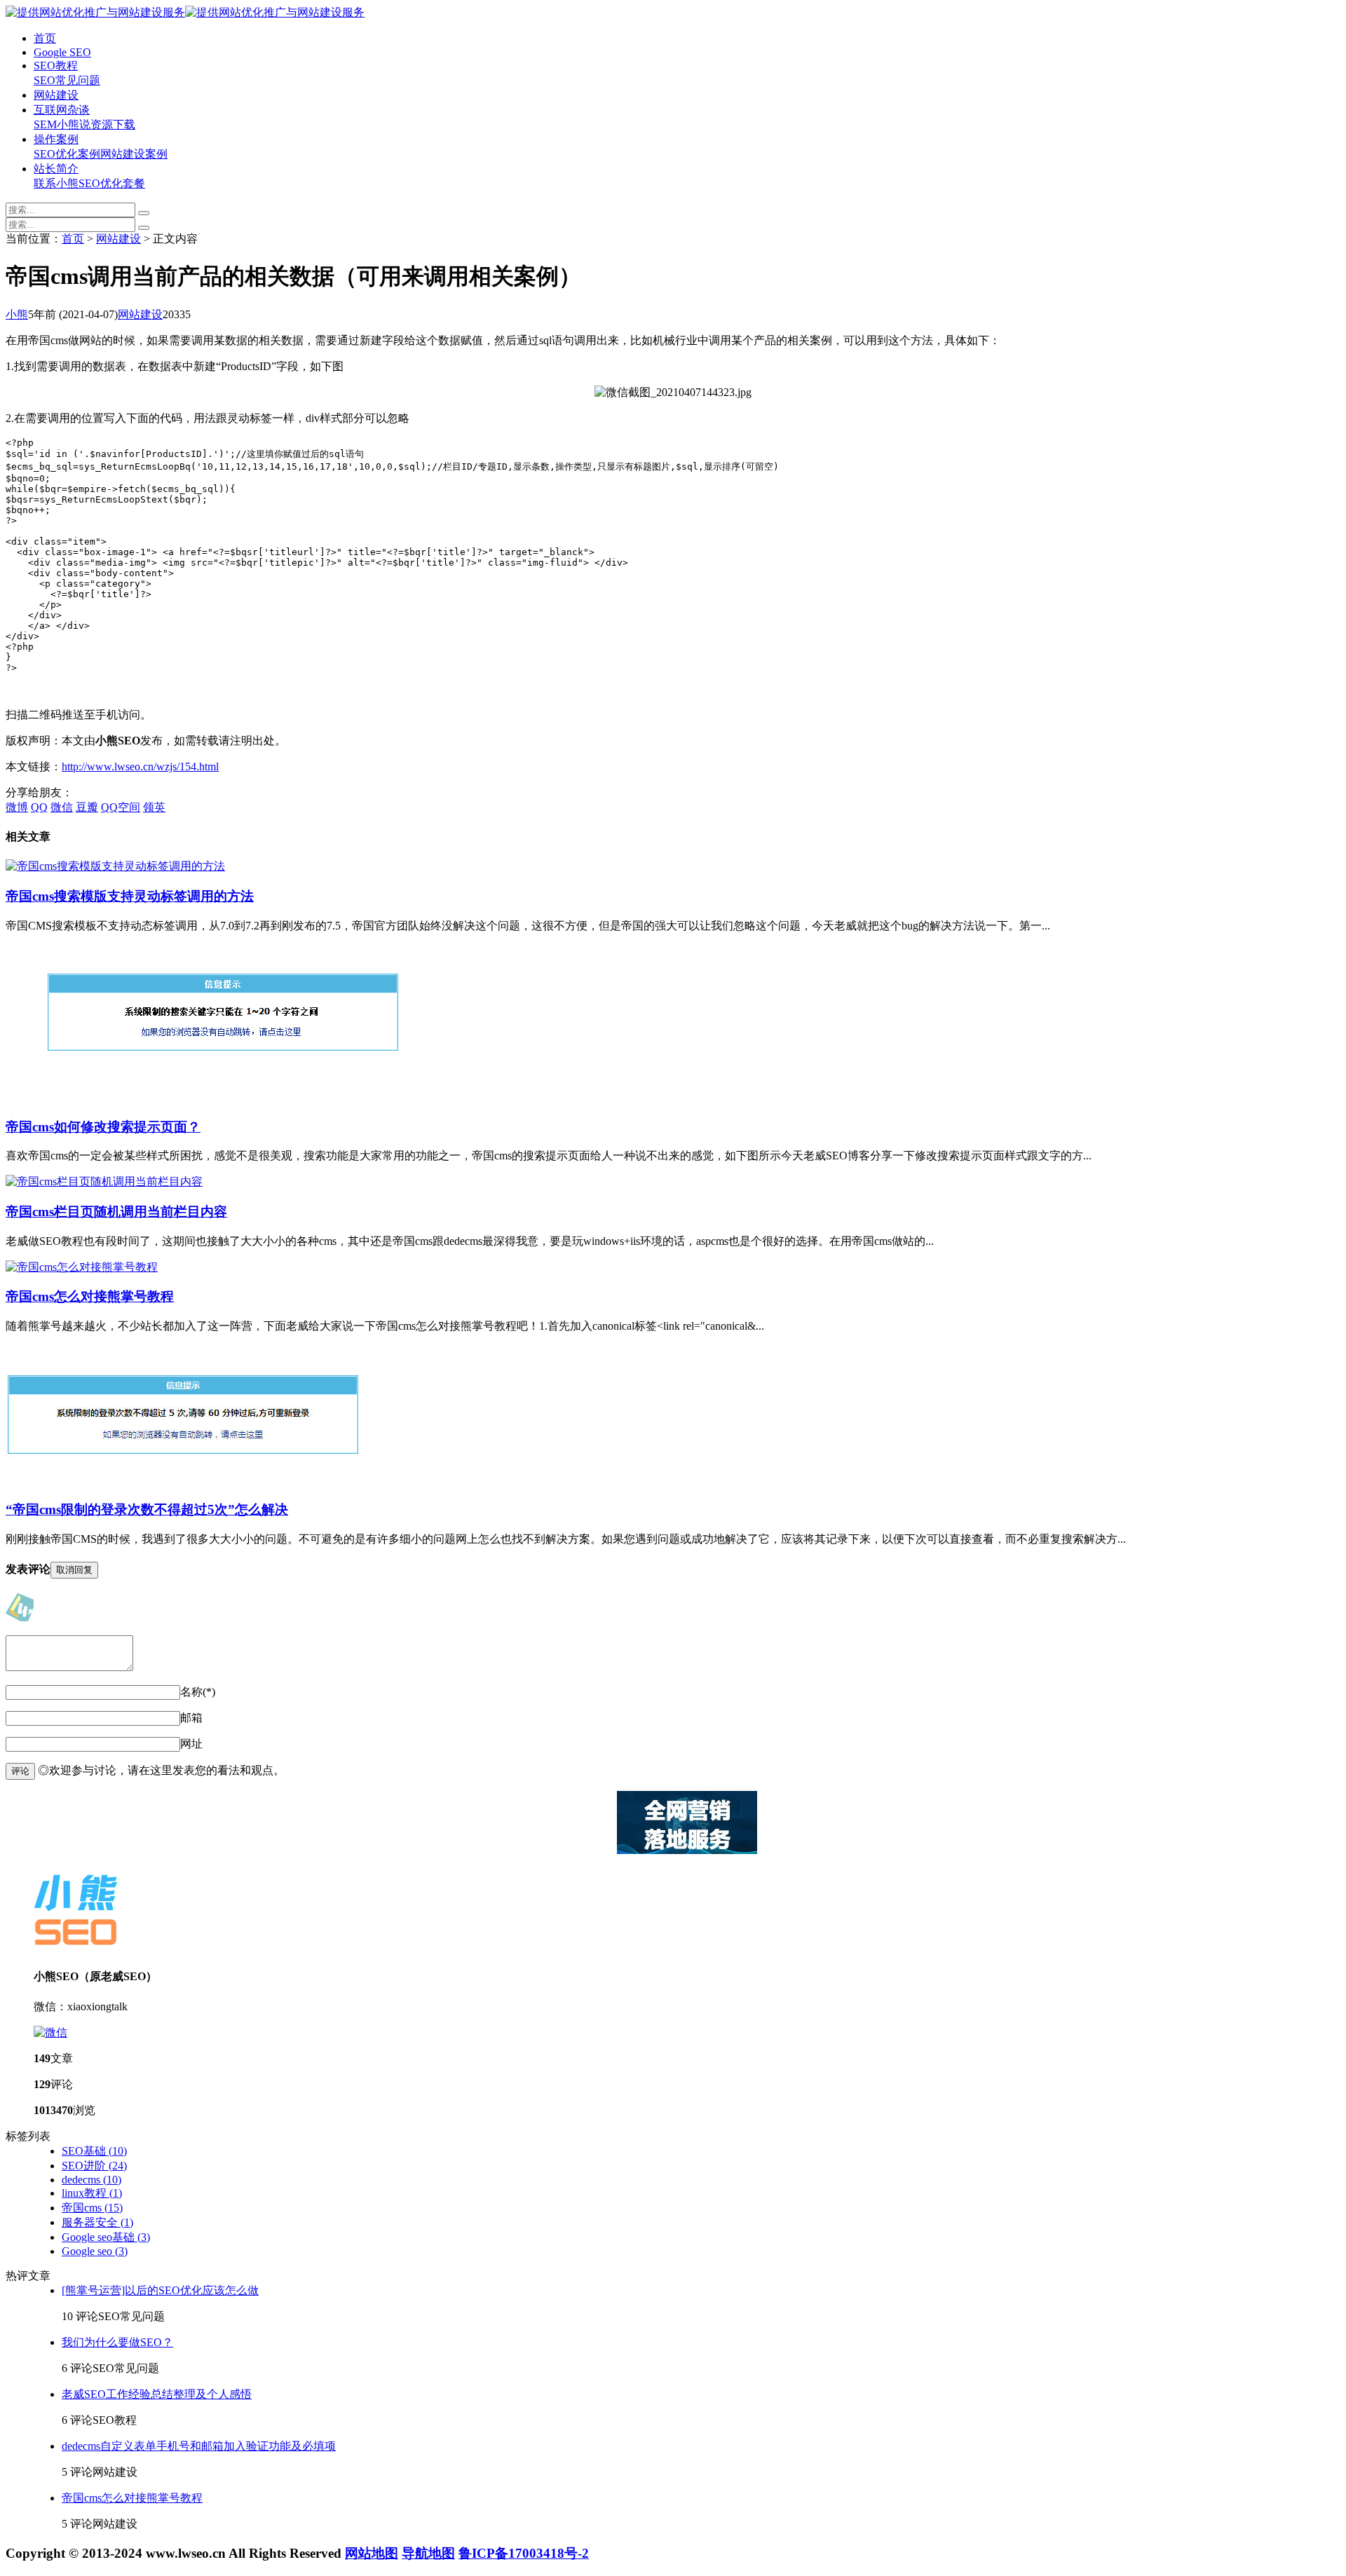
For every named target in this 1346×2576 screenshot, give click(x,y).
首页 (45, 38)
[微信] (50, 2032)
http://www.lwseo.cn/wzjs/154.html (140, 766)
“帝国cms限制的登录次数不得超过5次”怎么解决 (147, 1510)
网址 (191, 1744)
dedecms (91, 2180)
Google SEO (62, 52)
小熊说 (74, 124)
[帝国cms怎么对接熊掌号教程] (82, 1267)
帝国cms (92, 2208)
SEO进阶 (94, 2166)
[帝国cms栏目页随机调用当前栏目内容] (104, 1181)
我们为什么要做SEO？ (117, 2342)
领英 (154, 807)
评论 (20, 1771)
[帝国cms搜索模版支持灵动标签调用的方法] (115, 866)
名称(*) (198, 1692)
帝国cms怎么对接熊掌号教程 (90, 1296)
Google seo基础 (106, 2237)
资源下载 (113, 124)
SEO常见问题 (67, 80)
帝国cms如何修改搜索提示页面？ (103, 1127)
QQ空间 (121, 807)
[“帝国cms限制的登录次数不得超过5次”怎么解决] (183, 1481)
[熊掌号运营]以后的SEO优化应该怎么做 (160, 2290)
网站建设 (56, 95)
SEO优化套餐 (112, 183)
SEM (45, 124)
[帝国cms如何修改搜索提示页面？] (223, 1098)
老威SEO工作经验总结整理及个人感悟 (157, 2394)
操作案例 (56, 139)
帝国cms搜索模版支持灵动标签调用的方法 (130, 896)
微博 (17, 807)
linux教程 (92, 2193)
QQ (39, 807)
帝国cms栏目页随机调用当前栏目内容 (116, 1212)
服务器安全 (97, 2222)
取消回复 (74, 1570)
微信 (62, 807)
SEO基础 (94, 2151)
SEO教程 (56, 66)
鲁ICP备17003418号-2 (524, 2553)
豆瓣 (87, 807)
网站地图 (372, 2553)
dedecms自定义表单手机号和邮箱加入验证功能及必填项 (199, 2446)
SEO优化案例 (67, 154)
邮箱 (191, 1718)
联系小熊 (56, 183)
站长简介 (56, 169)
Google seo (95, 2251)
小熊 (17, 314)
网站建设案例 (134, 154)
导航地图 (428, 2553)
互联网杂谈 (62, 110)
